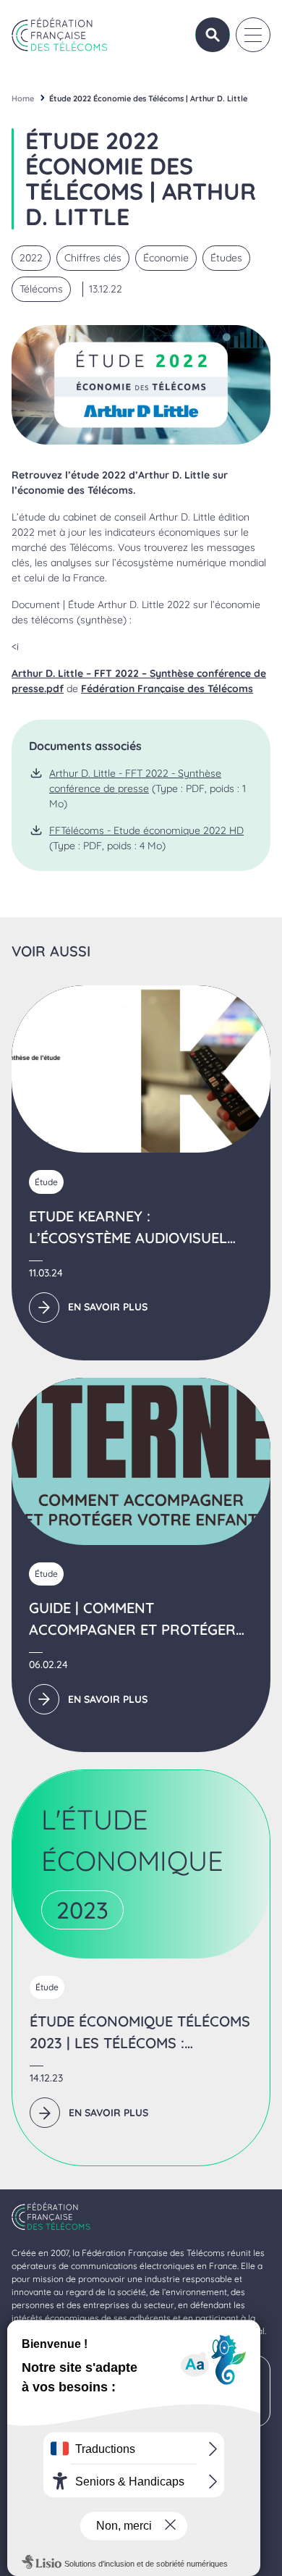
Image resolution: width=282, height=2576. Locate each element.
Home (23, 98)
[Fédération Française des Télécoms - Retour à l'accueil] (60, 34)
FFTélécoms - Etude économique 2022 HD (146, 830)
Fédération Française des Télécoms (167, 689)
